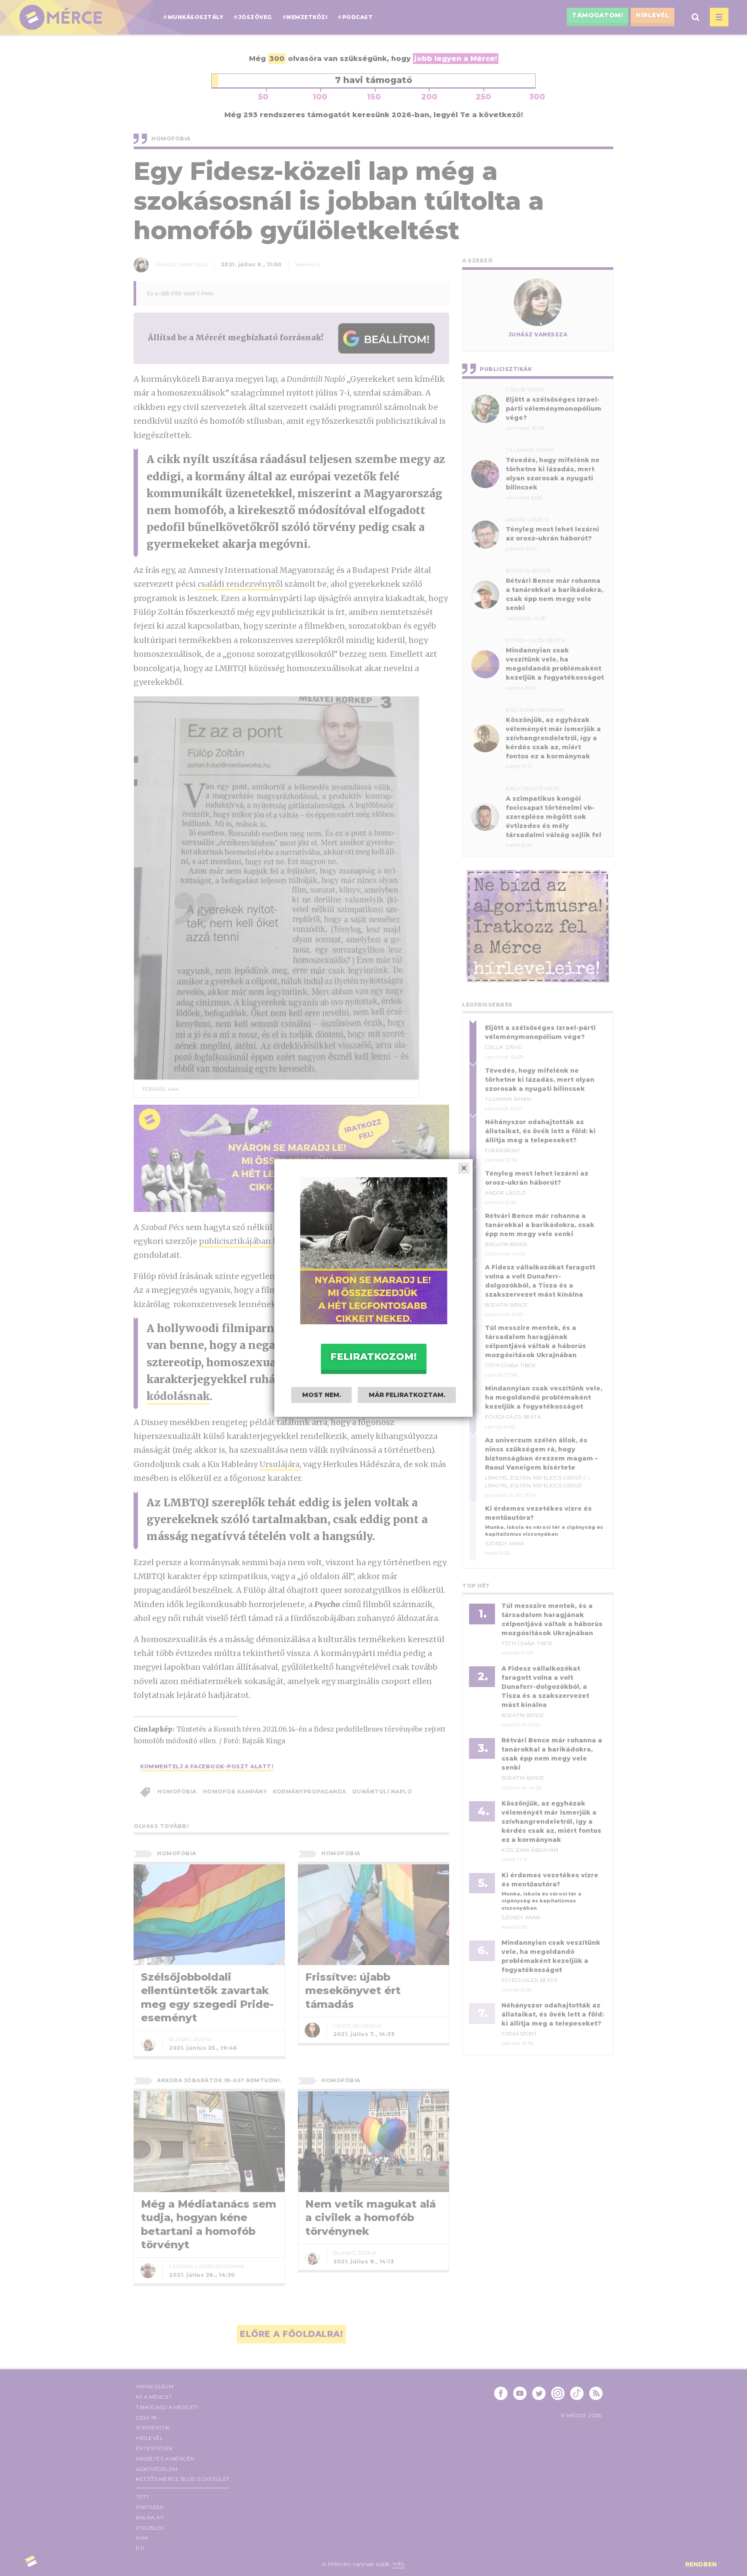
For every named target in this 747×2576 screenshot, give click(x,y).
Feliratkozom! (373, 1357)
